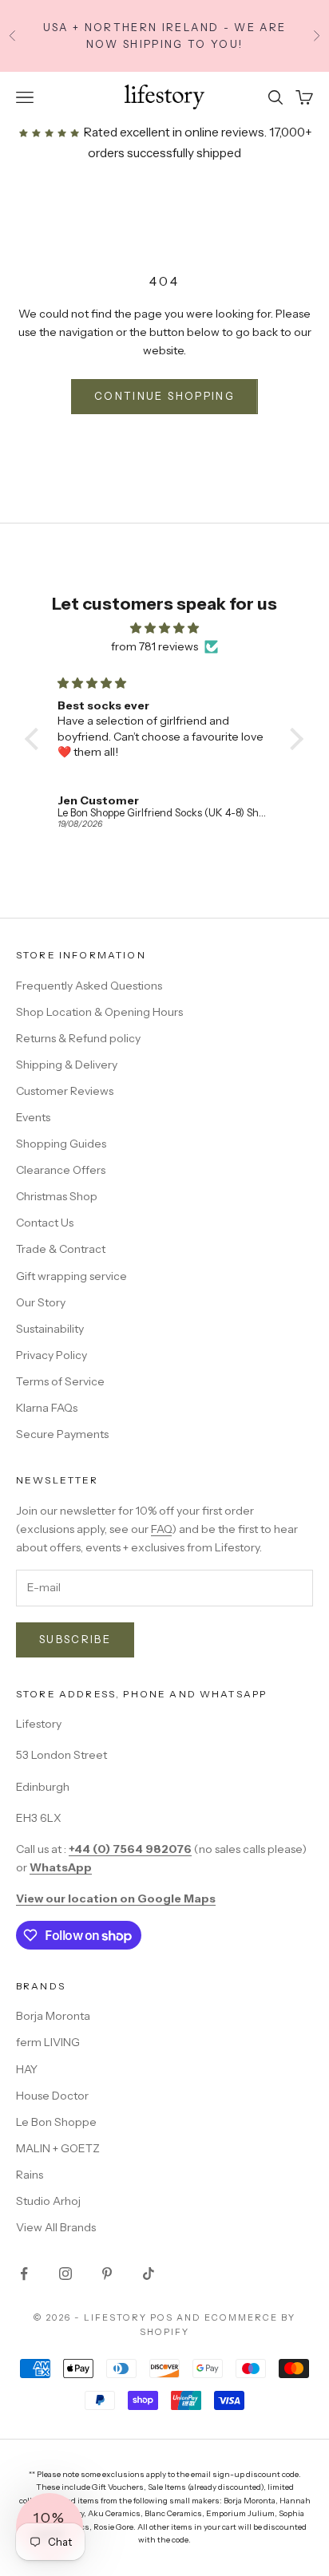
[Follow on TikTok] (149, 2274)
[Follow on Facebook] (24, 2274)
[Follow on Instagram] (65, 2274)
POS (162, 2317)
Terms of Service (60, 1381)
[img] (164, 628)
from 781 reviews (155, 646)
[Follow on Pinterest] (107, 2274)
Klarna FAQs (47, 1408)
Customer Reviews (65, 1091)
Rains (30, 2175)
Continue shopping (164, 396)
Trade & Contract (61, 1249)
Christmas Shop (57, 1196)
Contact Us (45, 1223)
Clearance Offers (61, 1170)
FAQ (161, 1529)
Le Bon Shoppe (56, 2122)
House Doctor (52, 2096)
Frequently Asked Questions (89, 986)
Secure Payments (62, 1434)
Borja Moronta (53, 2016)
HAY (27, 2069)
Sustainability (50, 1329)
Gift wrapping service (71, 1276)
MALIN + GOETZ (58, 2148)
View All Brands (56, 2227)
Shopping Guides (61, 1144)
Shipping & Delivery (67, 1065)
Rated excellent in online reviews (172, 132)
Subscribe (75, 1639)
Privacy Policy (52, 1355)
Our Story (41, 1302)
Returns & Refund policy (78, 1038)
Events (33, 1117)
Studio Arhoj (48, 2201)
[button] (36, 739)
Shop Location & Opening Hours (99, 1012)
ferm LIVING (48, 2042)
